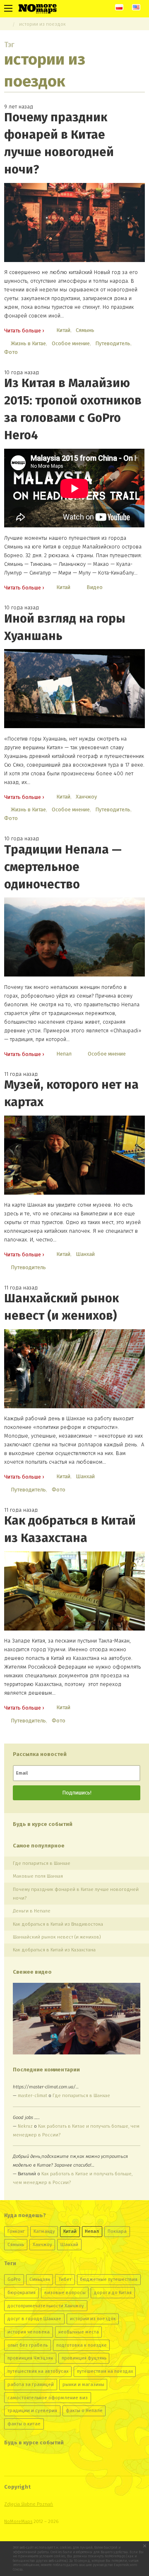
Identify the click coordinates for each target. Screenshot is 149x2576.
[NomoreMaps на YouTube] (56, 2463)
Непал (64, 1054)
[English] (136, 7)
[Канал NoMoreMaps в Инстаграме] (24, 2463)
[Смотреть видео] (77, 2019)
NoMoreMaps (18, 2521)
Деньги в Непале (32, 1911)
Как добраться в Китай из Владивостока (58, 1924)
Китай (63, 330)
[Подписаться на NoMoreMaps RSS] (73, 2463)
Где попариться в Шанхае (42, 1863)
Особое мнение (71, 343)
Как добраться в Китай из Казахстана (54, 1950)
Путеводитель (113, 343)
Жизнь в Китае (28, 343)
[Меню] (8, 8)
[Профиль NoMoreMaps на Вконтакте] (10, 2463)
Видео (95, 587)
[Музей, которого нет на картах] (74, 1155)
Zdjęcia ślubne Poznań (29, 2504)
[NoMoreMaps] (6, 24)
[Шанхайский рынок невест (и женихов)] (74, 1369)
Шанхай (85, 1254)
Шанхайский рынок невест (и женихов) (57, 1937)
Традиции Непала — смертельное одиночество (63, 867)
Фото (11, 352)
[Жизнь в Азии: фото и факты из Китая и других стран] (38, 8)
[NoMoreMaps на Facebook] (40, 2463)
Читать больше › (24, 331)
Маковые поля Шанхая (38, 1876)
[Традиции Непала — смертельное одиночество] (74, 937)
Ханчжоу (86, 797)
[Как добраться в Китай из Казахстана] (74, 1591)
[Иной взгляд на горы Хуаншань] (74, 689)
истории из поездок (42, 24)
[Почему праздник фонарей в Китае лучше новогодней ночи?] (74, 222)
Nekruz (25, 2126)
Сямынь (85, 330)
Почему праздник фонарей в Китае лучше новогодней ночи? (76, 1894)
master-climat (32, 2095)
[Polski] (119, 7)
